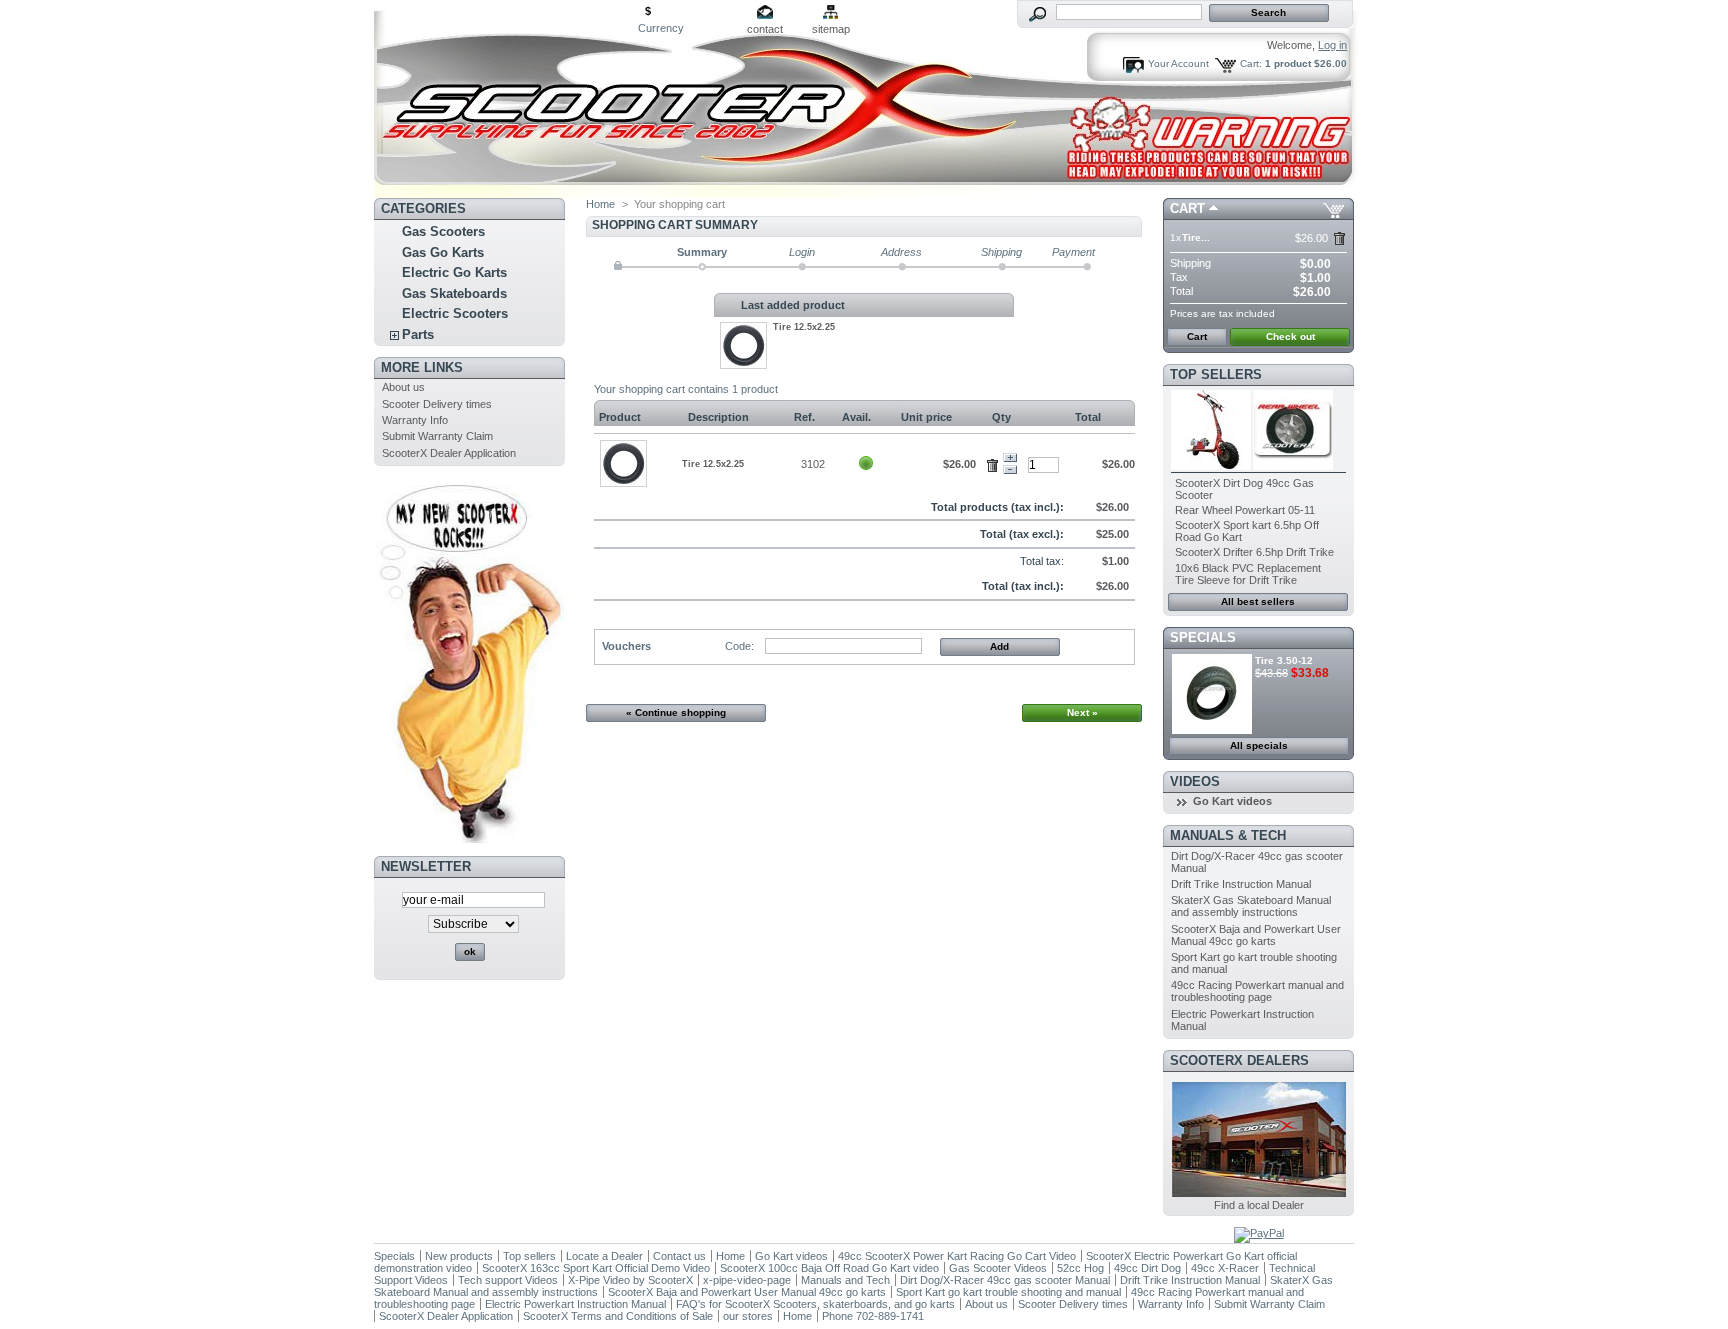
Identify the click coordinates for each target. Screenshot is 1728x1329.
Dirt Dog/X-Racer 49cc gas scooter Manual (1005, 1280)
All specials (1259, 745)
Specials (1203, 637)
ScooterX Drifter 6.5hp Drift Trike (1254, 552)
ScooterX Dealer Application (449, 453)
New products (459, 1256)
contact (765, 29)
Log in (1332, 45)
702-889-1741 (890, 1316)
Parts (418, 334)
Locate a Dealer (604, 1256)
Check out (1290, 336)
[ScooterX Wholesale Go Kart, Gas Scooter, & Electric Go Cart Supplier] (506, 99)
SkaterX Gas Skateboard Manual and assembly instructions (1251, 906)
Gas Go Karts (443, 252)
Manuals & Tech (1228, 835)
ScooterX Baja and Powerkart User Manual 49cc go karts (1256, 935)
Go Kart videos (1232, 801)
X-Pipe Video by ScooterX (630, 1280)
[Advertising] (469, 839)
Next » (1082, 712)
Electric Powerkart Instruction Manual (575, 1304)
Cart (1187, 208)
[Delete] (995, 462)
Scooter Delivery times (437, 404)
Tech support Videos (508, 1280)
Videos (1195, 781)
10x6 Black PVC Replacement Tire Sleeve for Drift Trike (1248, 574)
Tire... (1196, 237)
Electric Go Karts (454, 272)
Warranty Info (415, 420)
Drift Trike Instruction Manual (1241, 884)
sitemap (831, 29)
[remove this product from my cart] (1339, 238)
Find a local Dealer (1259, 1205)
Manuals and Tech (845, 1280)
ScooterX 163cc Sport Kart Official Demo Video (596, 1268)
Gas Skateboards (454, 293)
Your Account (1178, 63)
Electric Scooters (455, 313)
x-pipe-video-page (747, 1280)
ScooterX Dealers (1239, 1060)
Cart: (1251, 63)
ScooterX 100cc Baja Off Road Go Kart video (829, 1268)
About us (403, 387)
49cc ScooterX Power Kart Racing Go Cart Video (957, 1256)
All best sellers (1258, 601)
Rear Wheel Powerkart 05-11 (1245, 510)
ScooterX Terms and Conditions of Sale (618, 1316)
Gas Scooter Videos (998, 1268)
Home (600, 204)
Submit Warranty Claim (437, 436)
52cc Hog (1082, 1268)
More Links (422, 367)
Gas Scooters (443, 231)
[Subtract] (1010, 470)
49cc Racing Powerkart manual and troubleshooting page (1257, 991)
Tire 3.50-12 (1284, 660)
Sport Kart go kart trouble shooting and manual (1008, 1292)
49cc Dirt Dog (1147, 1268)
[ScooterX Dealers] (1259, 1193)
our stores (748, 1316)
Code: (739, 646)
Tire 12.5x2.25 (804, 327)
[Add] (1010, 458)
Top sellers (1216, 374)
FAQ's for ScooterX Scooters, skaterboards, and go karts (815, 1304)
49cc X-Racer (1225, 1268)
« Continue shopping (676, 712)
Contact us (679, 1256)
